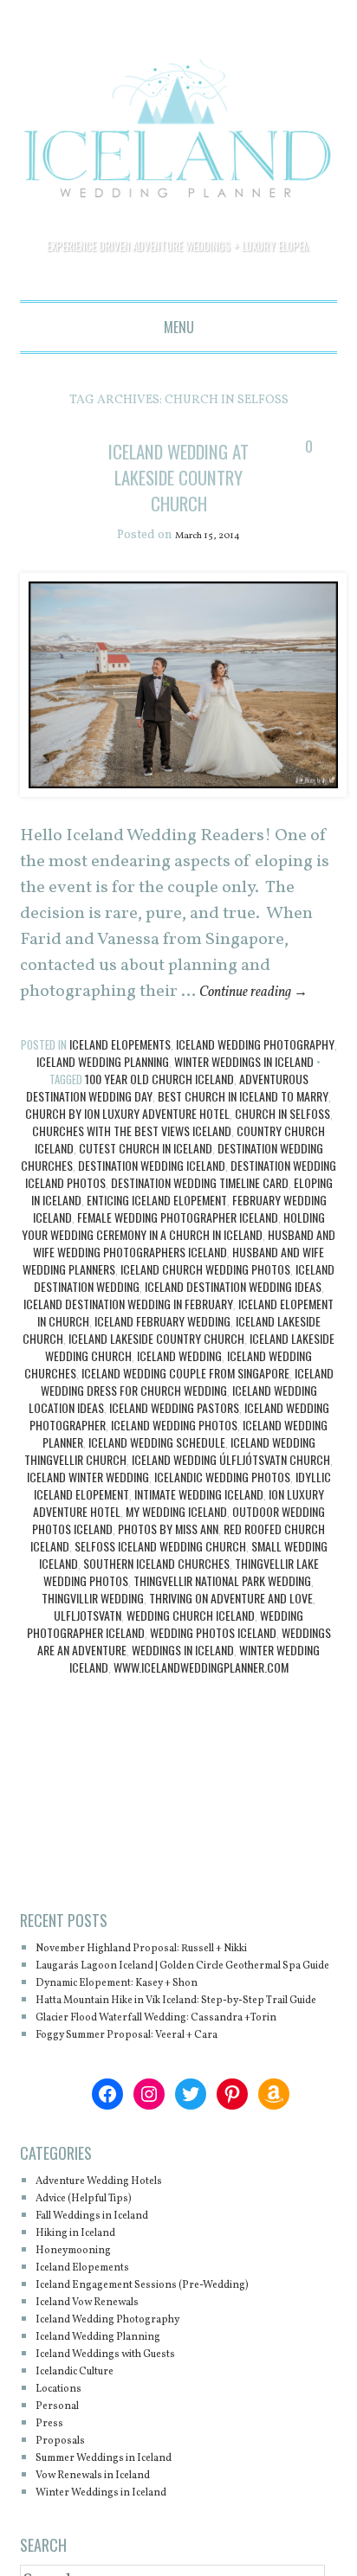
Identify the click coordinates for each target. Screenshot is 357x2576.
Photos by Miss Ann (168, 1555)
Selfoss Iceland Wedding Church (160, 1573)
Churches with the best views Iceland (132, 1157)
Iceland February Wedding (162, 1348)
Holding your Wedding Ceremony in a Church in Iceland (173, 1253)
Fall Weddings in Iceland (110, 2294)
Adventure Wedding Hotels (117, 2260)
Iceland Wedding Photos (174, 1452)
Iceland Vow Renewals (103, 2381)
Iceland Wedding (179, 1382)
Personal (63, 2485)
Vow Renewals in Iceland (111, 2554)
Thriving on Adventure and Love (231, 1625)
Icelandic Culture (88, 2450)
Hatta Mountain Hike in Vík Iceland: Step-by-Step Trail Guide (182, 2053)
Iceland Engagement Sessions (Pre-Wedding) (171, 2364)
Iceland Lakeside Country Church (156, 1365)
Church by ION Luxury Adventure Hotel (127, 1140)
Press (52, 2502)
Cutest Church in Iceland (146, 1175)
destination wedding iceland (152, 1192)
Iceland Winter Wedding (88, 1503)
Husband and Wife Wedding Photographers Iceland (184, 1270)
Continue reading (266, 1018)
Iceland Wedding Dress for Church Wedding (187, 1408)
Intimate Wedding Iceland (199, 1521)
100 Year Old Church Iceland (159, 1105)
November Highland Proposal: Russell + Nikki (175, 1975)
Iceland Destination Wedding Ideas (233, 1313)
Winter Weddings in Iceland (244, 1088)
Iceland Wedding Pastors (174, 1434)
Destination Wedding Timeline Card (200, 1209)
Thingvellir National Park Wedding (222, 1607)
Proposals (66, 2519)
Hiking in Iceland (88, 2312)
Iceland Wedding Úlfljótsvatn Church (231, 1486)
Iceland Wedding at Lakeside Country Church (178, 489)
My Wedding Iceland (176, 1538)
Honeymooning (84, 2329)
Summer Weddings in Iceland (125, 2537)
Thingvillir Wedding (93, 1625)
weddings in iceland (183, 1677)
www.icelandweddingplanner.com (201, 1694)
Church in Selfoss (282, 1140)
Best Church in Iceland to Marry (243, 1123)
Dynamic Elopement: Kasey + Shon (140, 2027)
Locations (65, 2467)
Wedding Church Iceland (191, 1642)
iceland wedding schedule (157, 1469)
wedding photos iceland (213, 1659)
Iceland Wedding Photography (255, 1071)
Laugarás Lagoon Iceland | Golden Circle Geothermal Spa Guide (158, 2001)
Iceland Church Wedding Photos (205, 1296)
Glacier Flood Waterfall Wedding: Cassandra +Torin (170, 2088)
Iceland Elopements (120, 1071)
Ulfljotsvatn (88, 1642)
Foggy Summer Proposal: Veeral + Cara (153, 2113)
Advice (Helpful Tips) (99, 2277)
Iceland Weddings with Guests (127, 2433)
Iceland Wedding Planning (103, 1088)
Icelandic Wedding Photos (222, 1503)
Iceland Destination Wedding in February (128, 1330)
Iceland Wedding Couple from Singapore (185, 1400)
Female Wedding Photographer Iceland (178, 1244)
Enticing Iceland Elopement (157, 1227)
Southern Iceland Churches (156, 1590)
